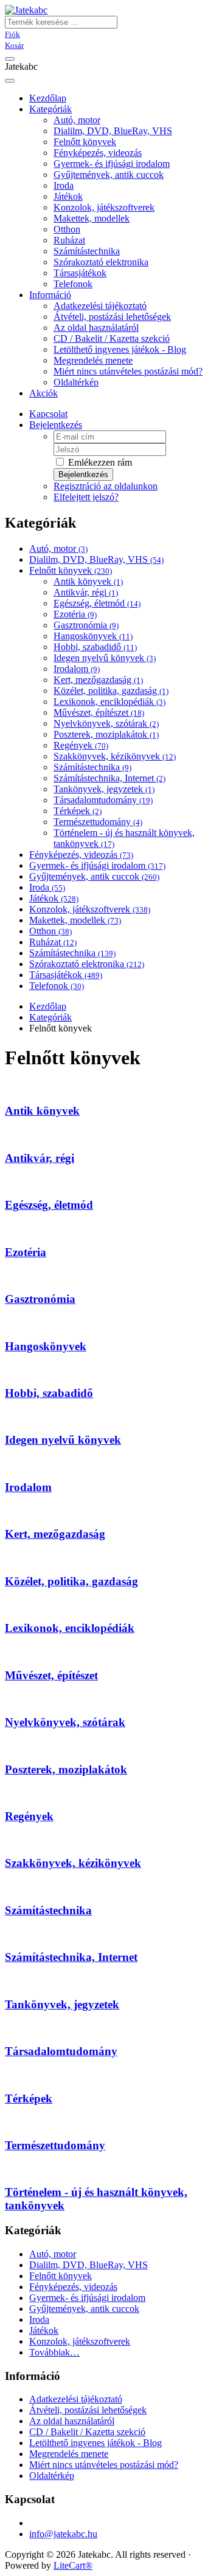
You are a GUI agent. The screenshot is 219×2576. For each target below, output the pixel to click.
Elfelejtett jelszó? (86, 497)
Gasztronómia (86, 625)
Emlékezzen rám (99, 462)
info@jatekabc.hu (63, 2534)
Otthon (67, 229)
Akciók (43, 393)
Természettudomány (98, 822)
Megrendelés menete (93, 360)
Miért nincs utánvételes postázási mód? (128, 371)
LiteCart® (73, 2565)
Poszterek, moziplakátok (106, 734)
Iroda (64, 185)
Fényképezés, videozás (98, 153)
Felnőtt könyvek (85, 142)
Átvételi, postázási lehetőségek (112, 317)
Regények (81, 745)
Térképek (78, 811)
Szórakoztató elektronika (101, 262)
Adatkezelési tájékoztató (100, 306)
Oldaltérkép (76, 382)
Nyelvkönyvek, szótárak (106, 723)
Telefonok (73, 284)
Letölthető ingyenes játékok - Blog (120, 349)
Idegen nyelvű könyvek (105, 658)
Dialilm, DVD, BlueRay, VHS (113, 131)
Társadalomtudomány (103, 800)
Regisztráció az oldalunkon (106, 486)
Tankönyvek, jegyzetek (104, 789)
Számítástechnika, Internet (109, 778)
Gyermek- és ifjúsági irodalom (112, 164)
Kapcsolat (48, 414)
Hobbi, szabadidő (95, 647)
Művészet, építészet (99, 712)
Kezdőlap (48, 1006)
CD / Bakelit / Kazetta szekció (112, 338)
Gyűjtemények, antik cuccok (109, 175)
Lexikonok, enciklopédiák (109, 702)
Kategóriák (50, 109)
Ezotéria (75, 614)
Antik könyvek (88, 581)
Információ (50, 295)
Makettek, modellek (92, 218)
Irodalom (77, 669)
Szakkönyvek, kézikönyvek (115, 756)
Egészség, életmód (97, 603)
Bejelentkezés (56, 425)
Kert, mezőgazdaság (98, 680)
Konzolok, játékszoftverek (104, 207)
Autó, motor (77, 120)
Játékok (68, 196)
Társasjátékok (80, 273)
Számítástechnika (87, 251)
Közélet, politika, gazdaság (111, 691)
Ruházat (69, 240)
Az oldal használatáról (96, 328)
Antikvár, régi (86, 592)
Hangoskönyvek (93, 636)
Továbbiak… (54, 2352)
